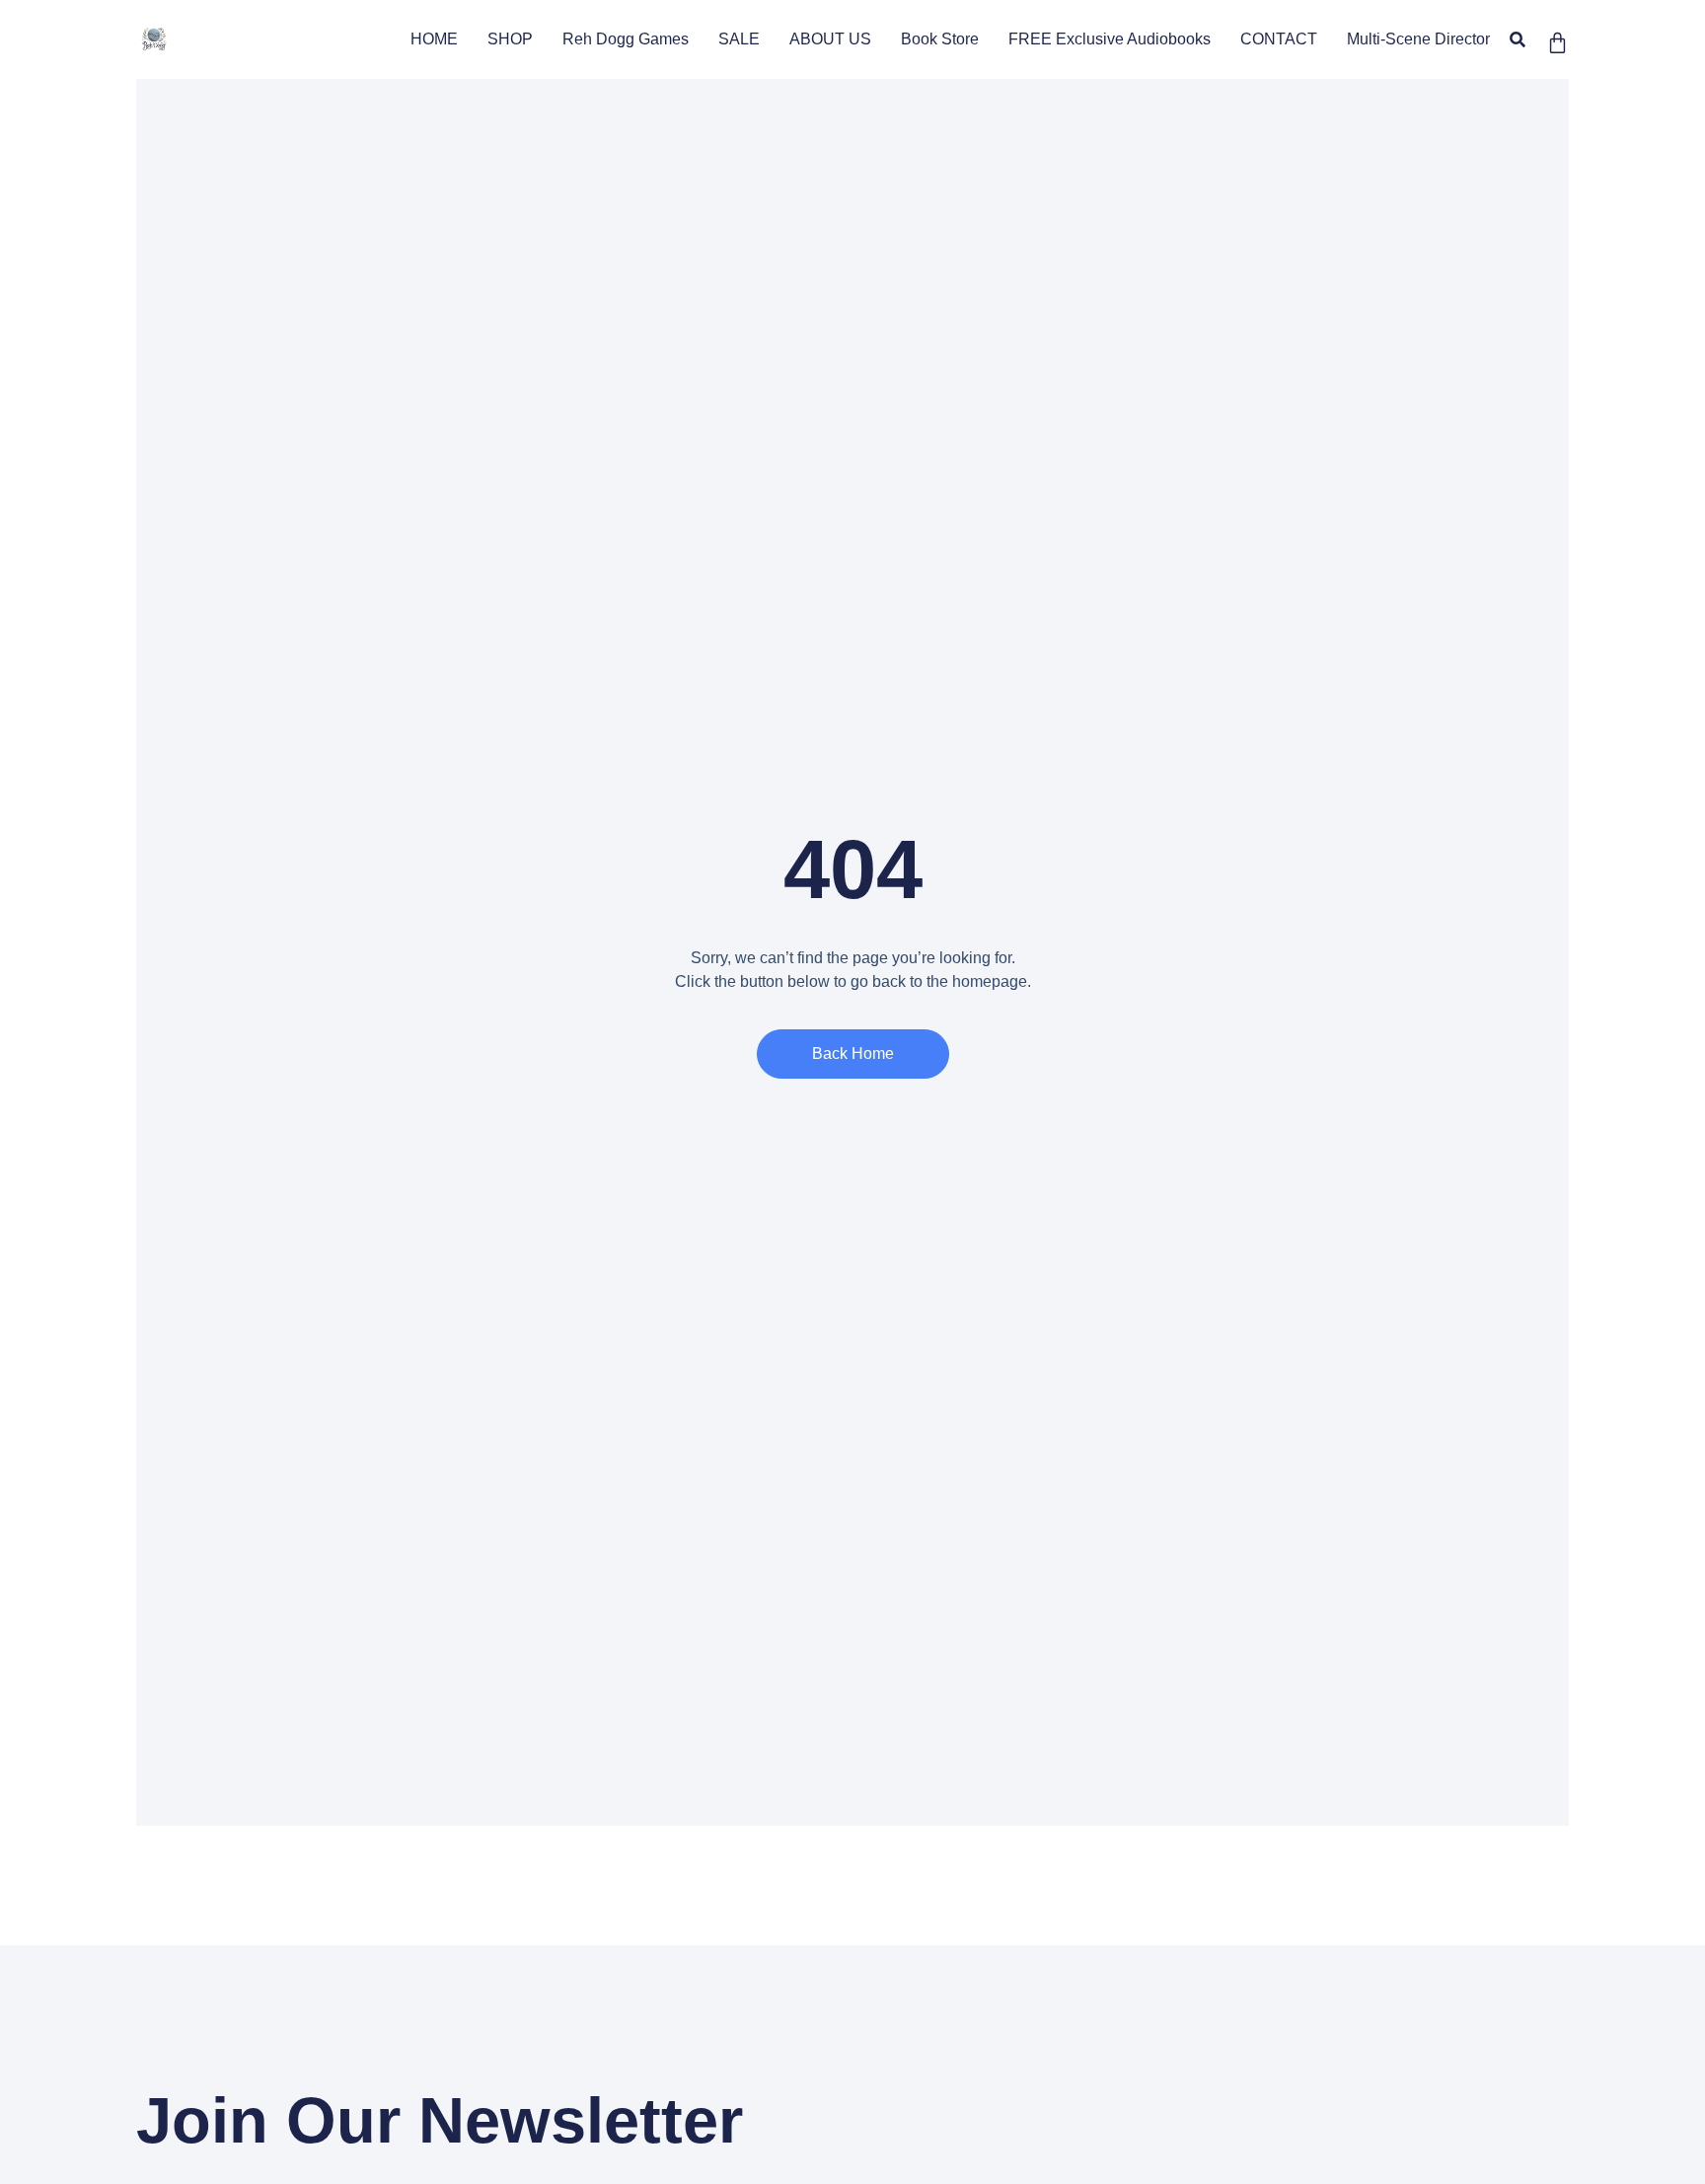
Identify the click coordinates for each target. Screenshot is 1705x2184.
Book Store (940, 39)
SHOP (510, 39)
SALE (739, 39)
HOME (434, 39)
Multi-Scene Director (1418, 39)
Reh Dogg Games (626, 39)
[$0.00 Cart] (1557, 43)
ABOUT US (830, 39)
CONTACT (1279, 39)
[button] (1518, 40)
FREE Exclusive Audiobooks (1110, 39)
